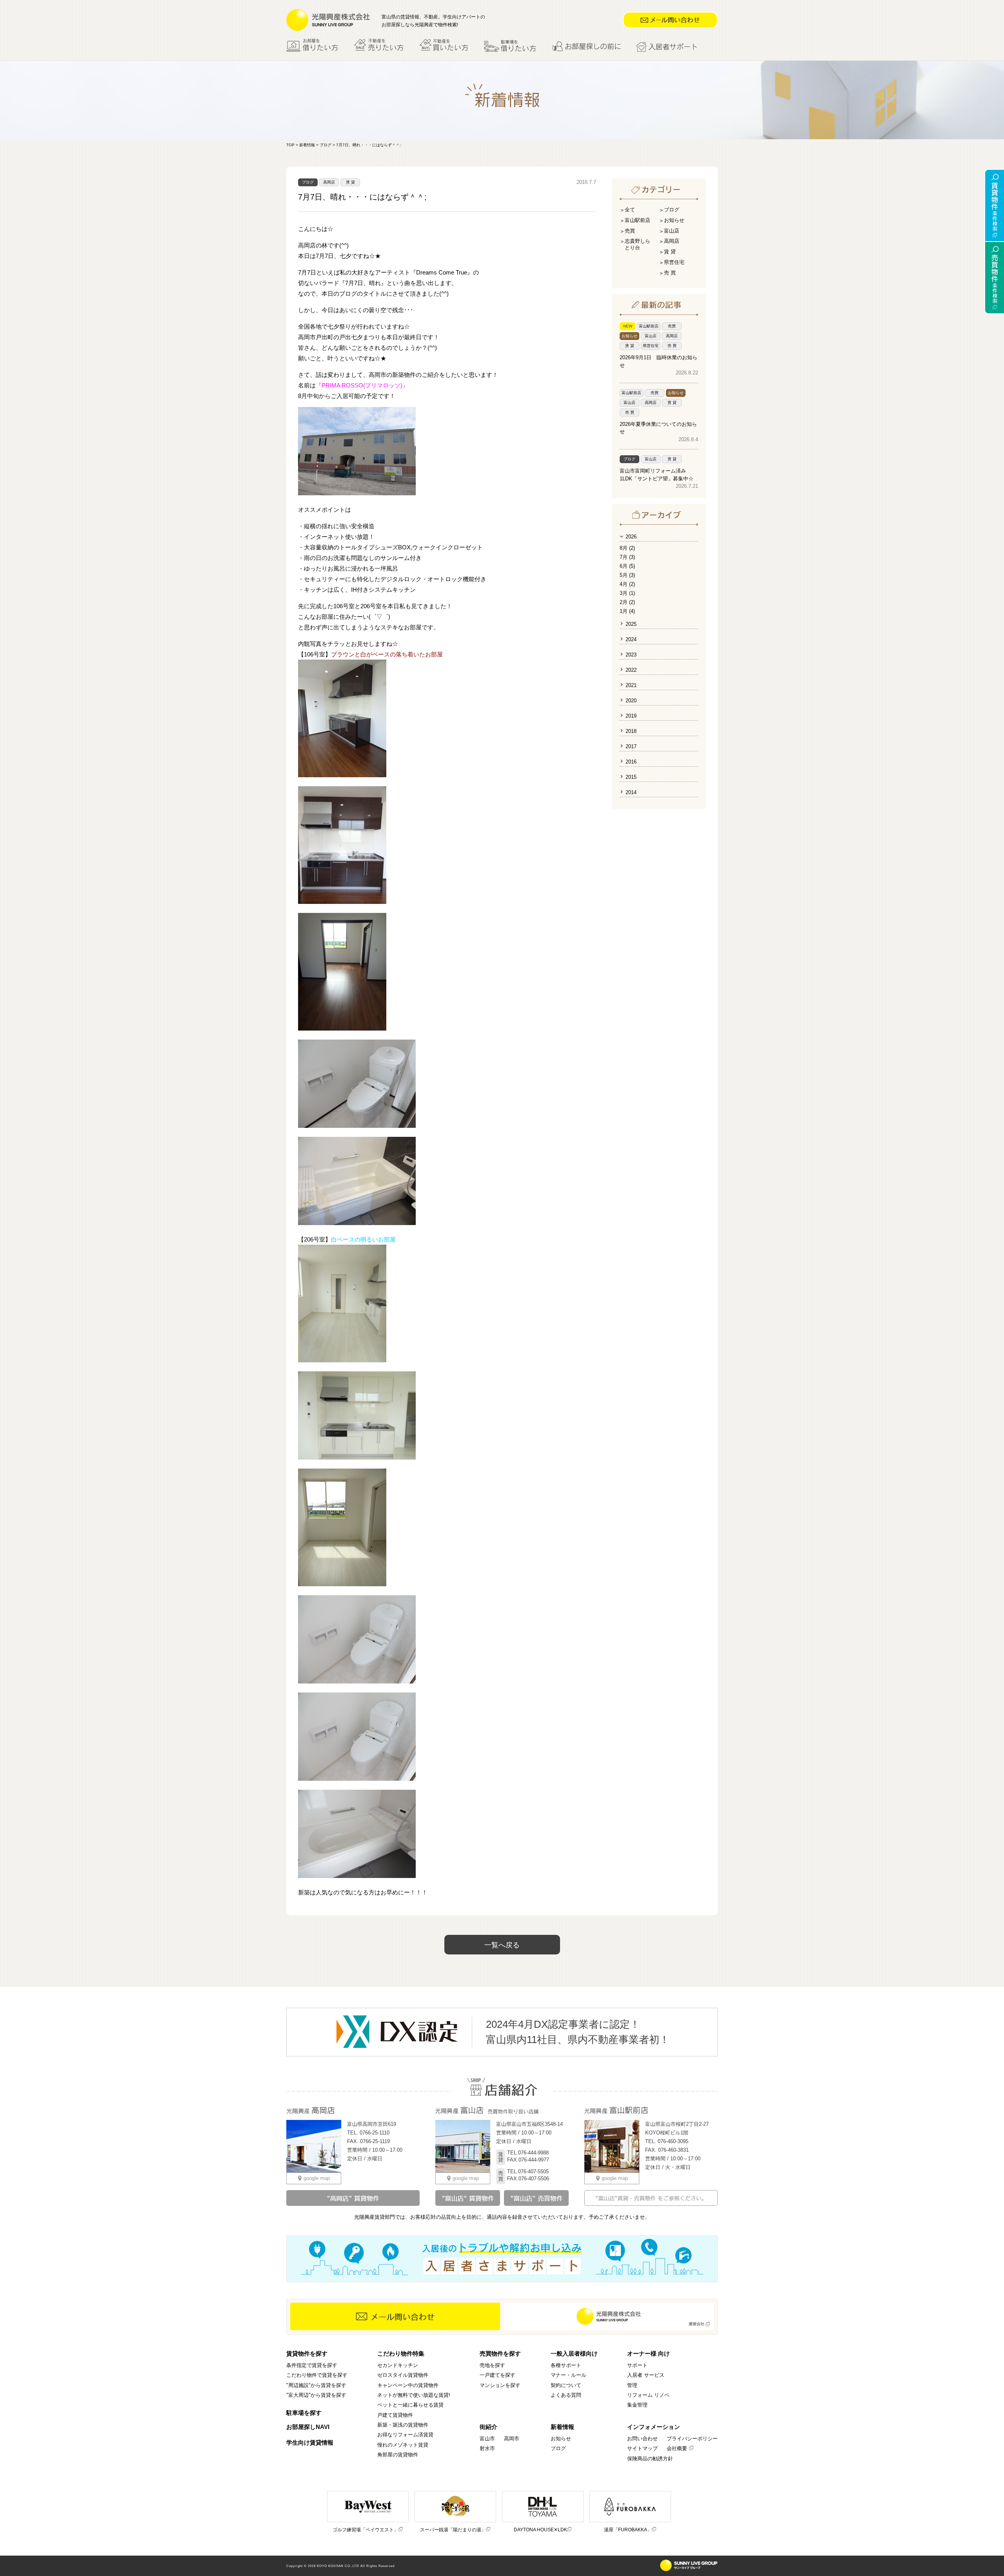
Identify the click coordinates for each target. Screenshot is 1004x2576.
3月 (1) (627, 593)
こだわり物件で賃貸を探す (317, 2375)
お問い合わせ (642, 2439)
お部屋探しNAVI (308, 2427)
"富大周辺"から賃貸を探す (316, 2395)
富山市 (487, 2439)
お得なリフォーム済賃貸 (405, 2435)
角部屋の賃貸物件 (398, 2455)
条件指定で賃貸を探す (312, 2365)
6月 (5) (627, 566)
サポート (637, 2365)
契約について (566, 2385)
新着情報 (307, 145)
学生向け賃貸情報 (310, 2442)
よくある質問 (566, 2395)
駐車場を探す (304, 2413)
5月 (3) (627, 575)
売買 (630, 231)
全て (630, 210)
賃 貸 (350, 182)
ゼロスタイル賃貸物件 (403, 2375)
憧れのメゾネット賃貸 (403, 2445)
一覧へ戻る (502, 1945)
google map (317, 2178)
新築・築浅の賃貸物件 (403, 2425)
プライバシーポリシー (692, 2439)
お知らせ (674, 220)
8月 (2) (627, 548)
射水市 (487, 2448)
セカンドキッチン (398, 2365)
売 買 (670, 273)
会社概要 (677, 2448)
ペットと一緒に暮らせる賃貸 (410, 2405)
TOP (290, 145)
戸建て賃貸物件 (395, 2415)
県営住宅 (674, 262)
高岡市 (512, 2439)
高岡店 (329, 182)
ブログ (326, 145)
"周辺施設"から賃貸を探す (316, 2385)
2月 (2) (627, 602)
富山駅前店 (638, 220)
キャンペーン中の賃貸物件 (408, 2385)
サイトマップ (642, 2448)
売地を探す (492, 2365)
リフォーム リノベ (648, 2395)
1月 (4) (627, 611)
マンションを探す (500, 2385)
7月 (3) (627, 557)
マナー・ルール (568, 2375)
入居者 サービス (646, 2375)
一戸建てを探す (497, 2375)
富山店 (672, 231)
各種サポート (566, 2365)
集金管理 (637, 2405)
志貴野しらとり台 (638, 244)
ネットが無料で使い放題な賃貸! (414, 2395)
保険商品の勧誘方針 (650, 2459)
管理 (632, 2385)
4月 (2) (627, 584)
